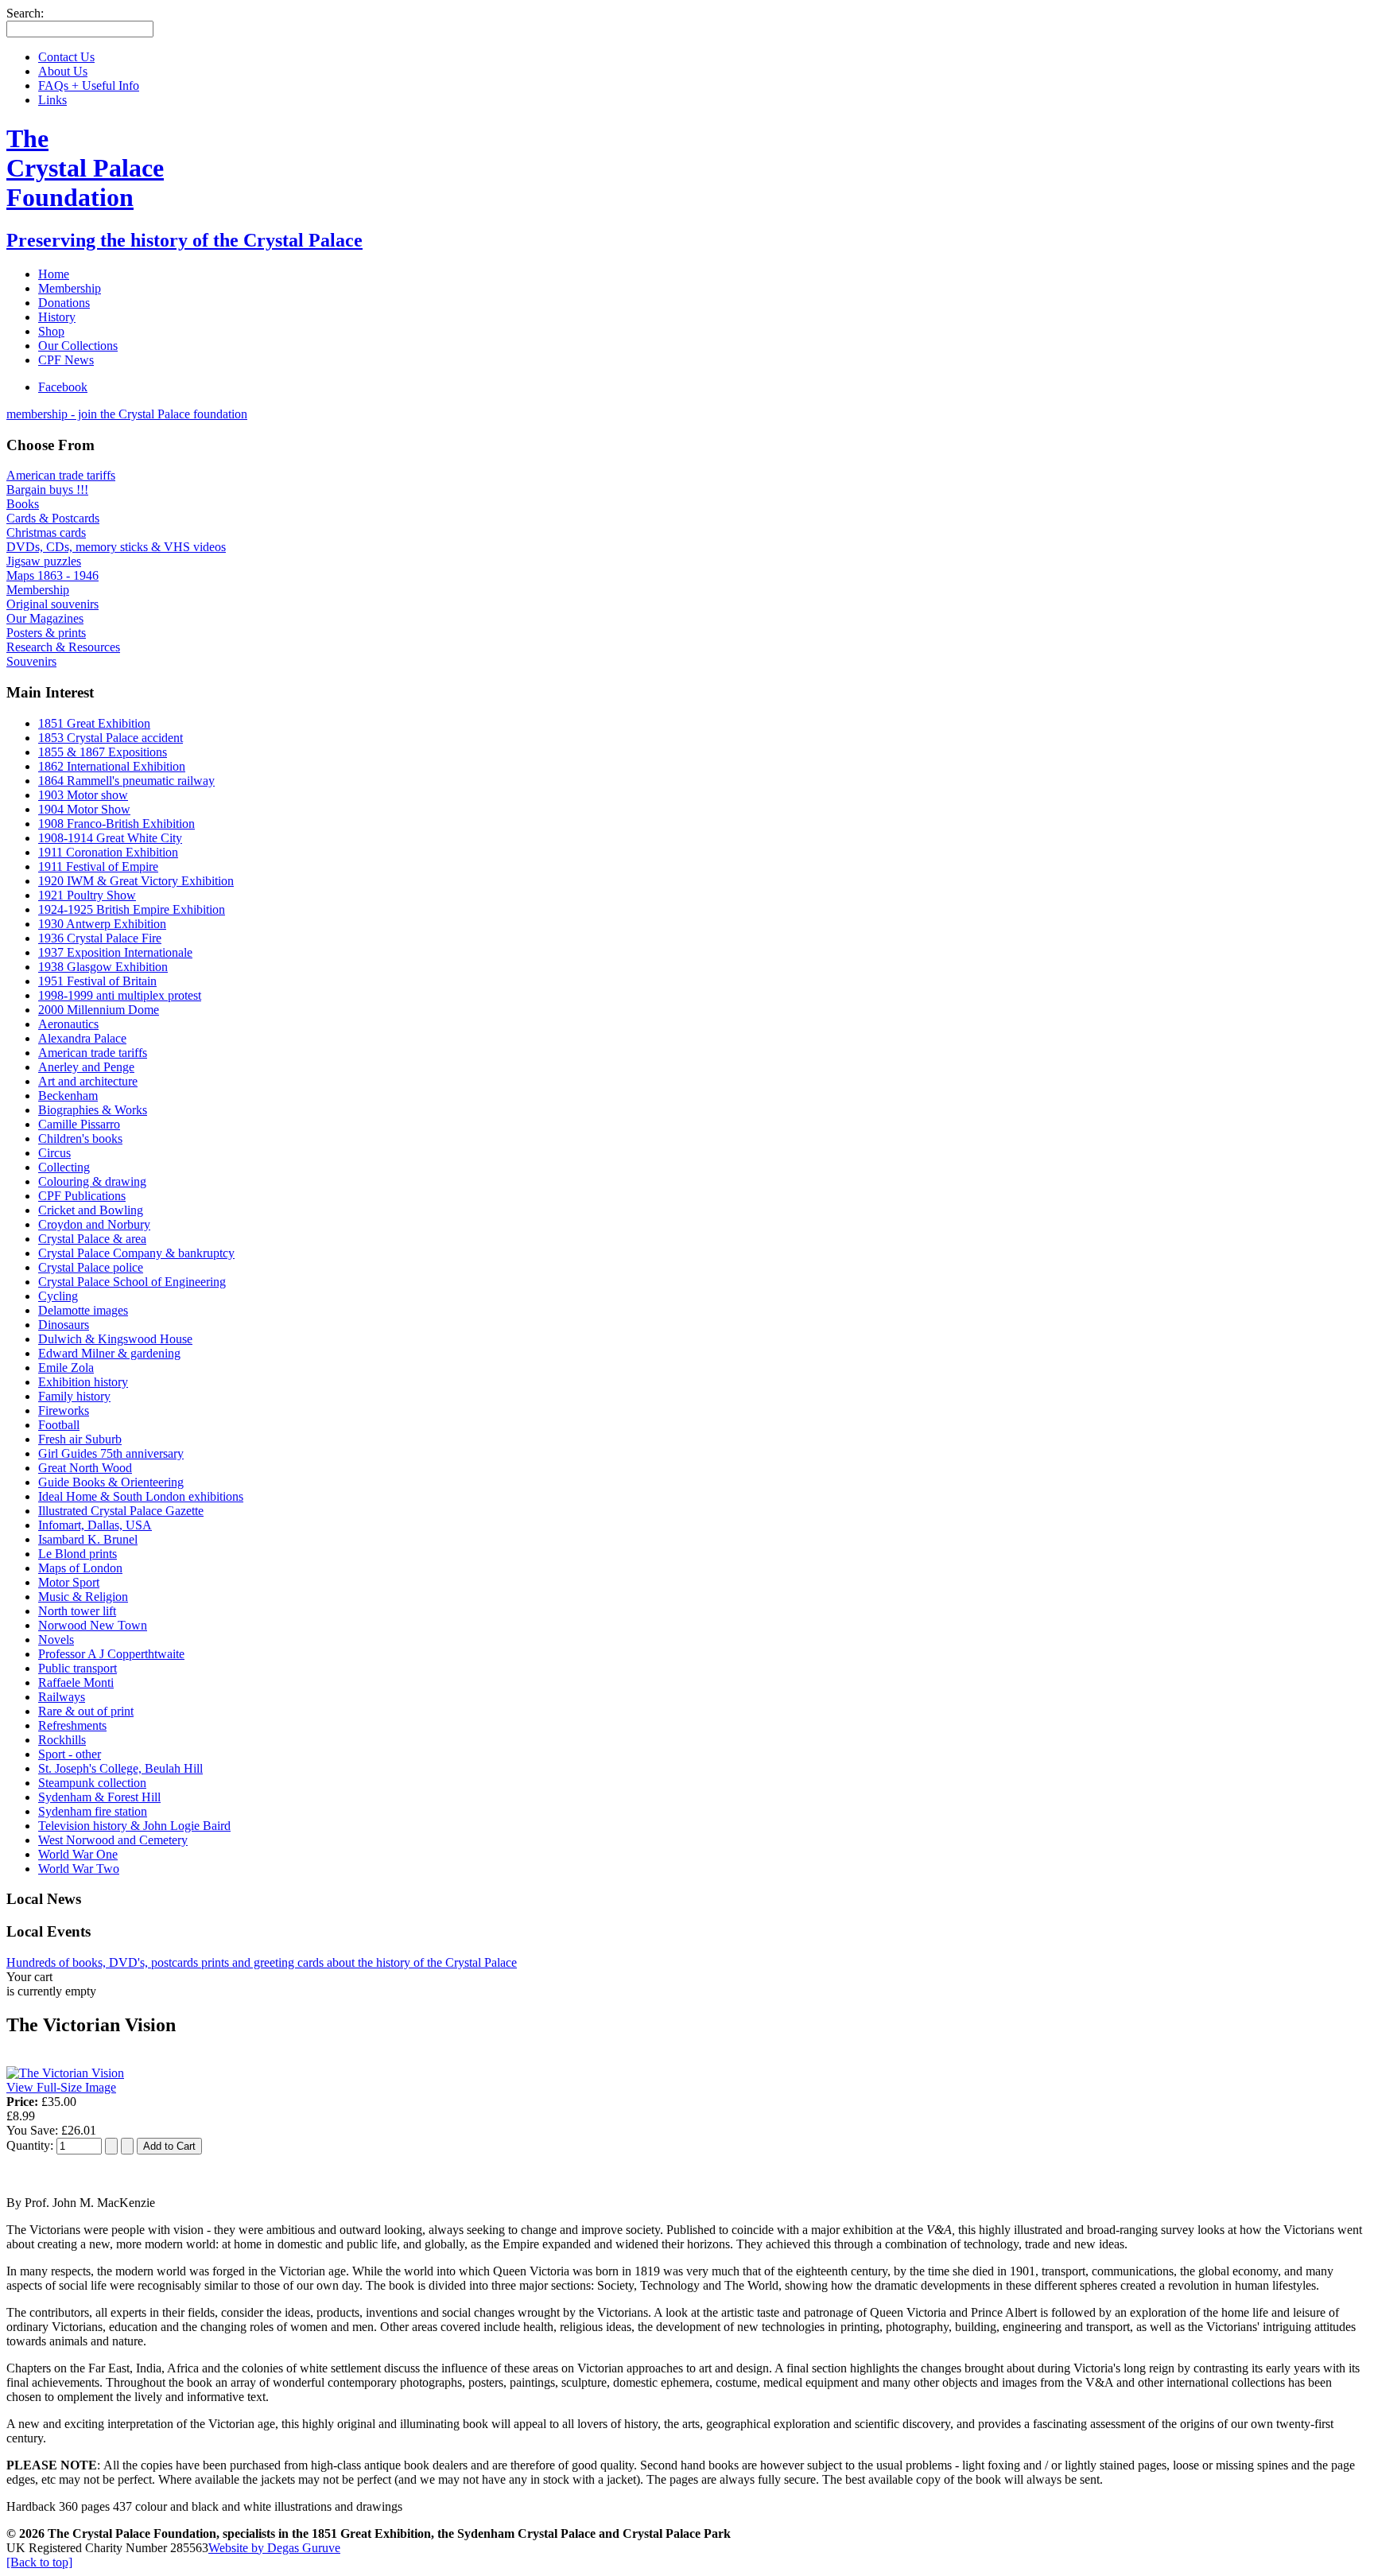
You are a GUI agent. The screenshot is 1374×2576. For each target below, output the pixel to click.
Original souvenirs (52, 604)
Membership (38, 590)
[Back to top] (39, 2562)
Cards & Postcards (53, 518)
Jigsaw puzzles (44, 561)
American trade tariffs (61, 475)
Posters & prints (46, 633)
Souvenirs (31, 661)
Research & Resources (63, 647)
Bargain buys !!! (47, 490)
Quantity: (31, 2145)
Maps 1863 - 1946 (52, 575)
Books (23, 504)
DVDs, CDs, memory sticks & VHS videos (116, 547)
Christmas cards (46, 532)
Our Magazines (45, 618)
